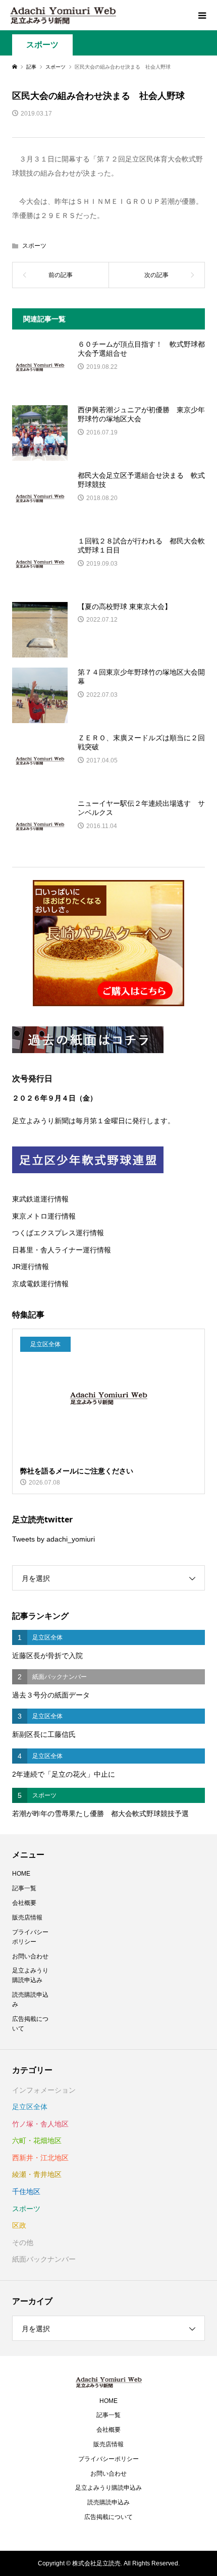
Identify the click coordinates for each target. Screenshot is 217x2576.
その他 (23, 2242)
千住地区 (26, 2191)
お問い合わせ (30, 1956)
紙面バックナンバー (44, 2259)
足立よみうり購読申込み (30, 1975)
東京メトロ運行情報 (44, 1216)
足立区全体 (30, 2107)
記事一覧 (24, 1888)
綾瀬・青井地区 (37, 2174)
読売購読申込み (30, 1999)
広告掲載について (30, 2024)
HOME (21, 1874)
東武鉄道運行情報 (40, 1199)
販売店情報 (27, 1917)
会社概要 (24, 1903)
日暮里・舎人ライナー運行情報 (62, 1250)
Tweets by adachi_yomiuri (53, 1539)
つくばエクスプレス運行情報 (58, 1233)
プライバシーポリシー (30, 1937)
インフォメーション (44, 2090)
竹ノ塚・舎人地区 (40, 2124)
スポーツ (42, 45)
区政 (19, 2225)
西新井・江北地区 (40, 2158)
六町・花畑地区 (37, 2141)
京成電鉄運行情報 (40, 1284)
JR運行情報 (31, 1267)
